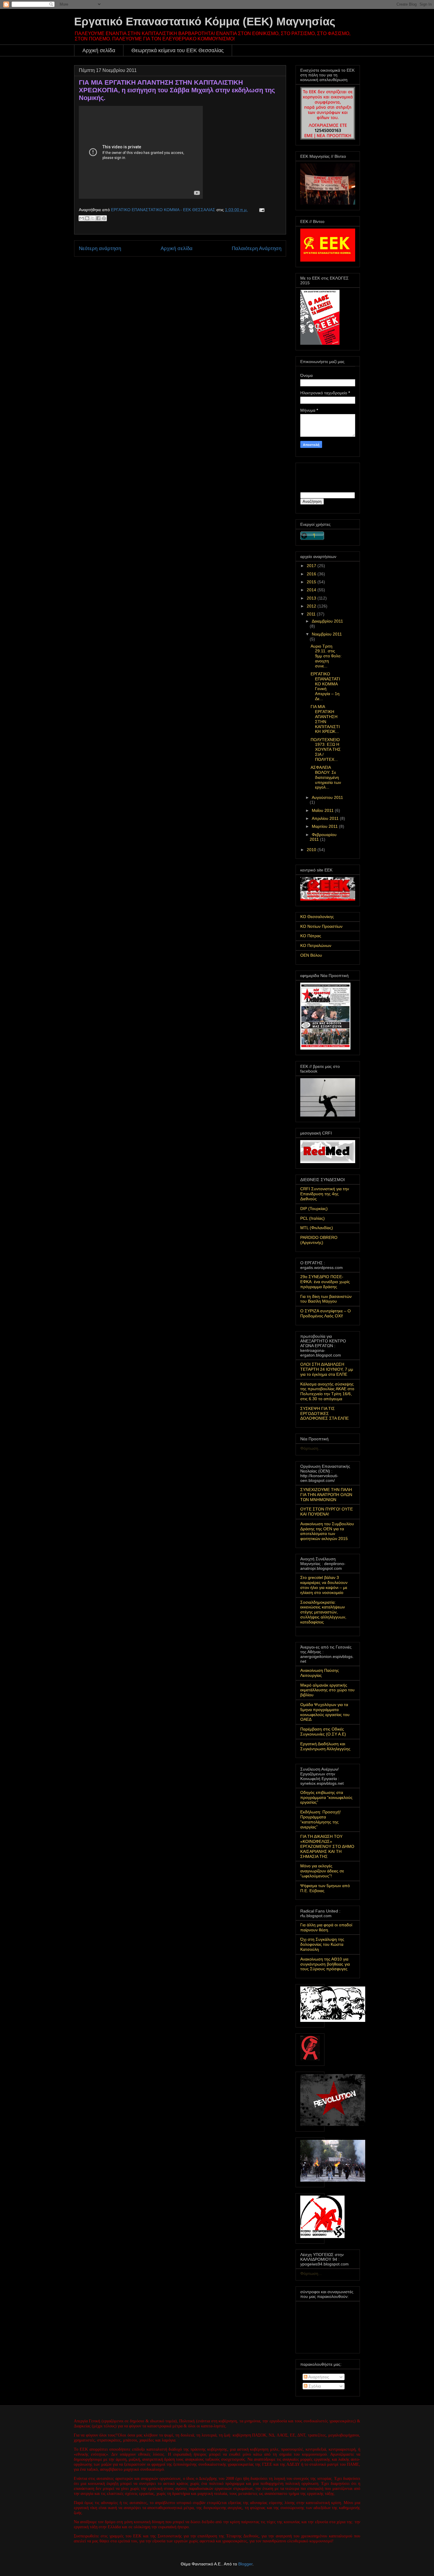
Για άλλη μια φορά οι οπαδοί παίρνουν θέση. (326, 1927)
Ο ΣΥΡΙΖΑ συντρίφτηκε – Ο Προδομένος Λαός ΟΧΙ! (325, 1313)
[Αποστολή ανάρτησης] (261, 210)
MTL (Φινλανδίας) (317, 1228)
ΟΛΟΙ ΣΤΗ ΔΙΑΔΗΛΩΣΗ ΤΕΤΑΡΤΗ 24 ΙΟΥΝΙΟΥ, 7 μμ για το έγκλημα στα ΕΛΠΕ (327, 1369)
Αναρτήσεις (318, 2377)
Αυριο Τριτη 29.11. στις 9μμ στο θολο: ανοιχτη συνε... (326, 656)
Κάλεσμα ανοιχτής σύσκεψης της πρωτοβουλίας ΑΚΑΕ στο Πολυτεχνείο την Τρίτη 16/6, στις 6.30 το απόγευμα (327, 1391)
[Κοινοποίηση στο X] (93, 218)
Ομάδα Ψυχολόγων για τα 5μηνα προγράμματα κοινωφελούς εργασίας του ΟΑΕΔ (325, 1712)
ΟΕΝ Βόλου (311, 955)
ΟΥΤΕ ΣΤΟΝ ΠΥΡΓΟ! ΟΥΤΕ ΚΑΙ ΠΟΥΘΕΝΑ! (327, 1512)
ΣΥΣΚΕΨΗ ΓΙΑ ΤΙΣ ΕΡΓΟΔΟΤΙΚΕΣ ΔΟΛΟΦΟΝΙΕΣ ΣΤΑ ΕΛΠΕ (324, 1413)
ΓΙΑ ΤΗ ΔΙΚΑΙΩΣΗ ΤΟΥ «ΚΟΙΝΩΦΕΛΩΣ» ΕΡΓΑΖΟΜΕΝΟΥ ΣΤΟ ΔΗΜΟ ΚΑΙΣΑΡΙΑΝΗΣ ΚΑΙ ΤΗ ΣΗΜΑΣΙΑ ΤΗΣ (327, 1846)
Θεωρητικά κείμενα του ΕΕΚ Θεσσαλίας (178, 50)
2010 (312, 850)
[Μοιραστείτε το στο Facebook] (98, 218)
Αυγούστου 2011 (327, 797)
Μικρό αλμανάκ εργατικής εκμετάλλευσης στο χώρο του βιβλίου (327, 1690)
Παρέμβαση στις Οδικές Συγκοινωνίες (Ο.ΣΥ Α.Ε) (323, 1732)
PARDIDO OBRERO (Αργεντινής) (319, 1240)
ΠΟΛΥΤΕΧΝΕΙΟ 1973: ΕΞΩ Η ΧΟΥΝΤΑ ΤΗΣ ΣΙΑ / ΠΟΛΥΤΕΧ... (326, 750)
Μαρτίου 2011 (325, 826)
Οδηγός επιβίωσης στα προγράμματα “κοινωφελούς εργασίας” (326, 1797)
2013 (312, 598)
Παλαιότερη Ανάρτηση (257, 248)
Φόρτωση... (311, 1448)
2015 (312, 582)
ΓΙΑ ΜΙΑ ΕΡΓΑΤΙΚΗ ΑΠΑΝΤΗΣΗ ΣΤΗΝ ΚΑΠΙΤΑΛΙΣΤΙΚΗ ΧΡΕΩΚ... (325, 719)
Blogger (245, 2564)
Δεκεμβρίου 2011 (327, 621)
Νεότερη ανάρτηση (100, 248)
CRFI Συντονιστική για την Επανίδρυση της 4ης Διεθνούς (325, 1194)
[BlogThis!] (87, 218)
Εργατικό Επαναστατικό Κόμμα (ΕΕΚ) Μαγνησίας (205, 22)
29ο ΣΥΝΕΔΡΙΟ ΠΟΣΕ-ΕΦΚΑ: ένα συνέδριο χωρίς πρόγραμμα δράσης (325, 1282)
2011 (312, 614)
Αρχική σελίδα (99, 50)
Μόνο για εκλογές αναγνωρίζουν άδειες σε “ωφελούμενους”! (322, 1871)
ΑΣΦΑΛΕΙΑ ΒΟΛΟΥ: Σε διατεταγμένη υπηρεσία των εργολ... (326, 777)
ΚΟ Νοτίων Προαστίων (321, 926)
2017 (312, 566)
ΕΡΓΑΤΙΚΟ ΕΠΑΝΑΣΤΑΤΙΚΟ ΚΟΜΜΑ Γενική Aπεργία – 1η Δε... (325, 686)
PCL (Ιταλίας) (313, 1218)
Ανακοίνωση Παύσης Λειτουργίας (320, 1673)
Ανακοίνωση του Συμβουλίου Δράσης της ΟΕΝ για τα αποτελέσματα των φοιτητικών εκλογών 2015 (327, 1531)
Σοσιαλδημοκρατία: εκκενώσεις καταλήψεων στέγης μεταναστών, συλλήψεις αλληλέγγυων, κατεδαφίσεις (323, 1612)
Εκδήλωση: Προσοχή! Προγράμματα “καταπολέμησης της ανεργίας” (320, 1819)
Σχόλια (314, 2386)
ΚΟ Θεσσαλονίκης (317, 917)
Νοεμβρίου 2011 (327, 634)
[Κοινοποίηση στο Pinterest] (104, 218)
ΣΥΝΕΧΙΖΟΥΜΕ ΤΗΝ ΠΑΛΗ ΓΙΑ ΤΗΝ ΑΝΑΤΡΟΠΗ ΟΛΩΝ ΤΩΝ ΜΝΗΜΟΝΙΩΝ (326, 1495)
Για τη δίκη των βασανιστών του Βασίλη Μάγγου (326, 1299)
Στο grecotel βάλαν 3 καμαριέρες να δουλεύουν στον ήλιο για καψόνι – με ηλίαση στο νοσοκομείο (324, 1585)
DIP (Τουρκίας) (314, 1209)
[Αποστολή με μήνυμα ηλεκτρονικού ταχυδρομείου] (81, 218)
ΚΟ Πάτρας (311, 936)
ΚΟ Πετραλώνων (316, 945)
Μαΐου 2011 (323, 810)
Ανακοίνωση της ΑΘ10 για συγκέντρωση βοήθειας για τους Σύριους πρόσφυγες (325, 1964)
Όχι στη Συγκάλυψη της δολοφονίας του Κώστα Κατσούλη (322, 1944)
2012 (312, 606)
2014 (312, 590)
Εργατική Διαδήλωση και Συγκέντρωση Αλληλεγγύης (325, 1746)
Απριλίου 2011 (326, 818)
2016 (312, 574)
